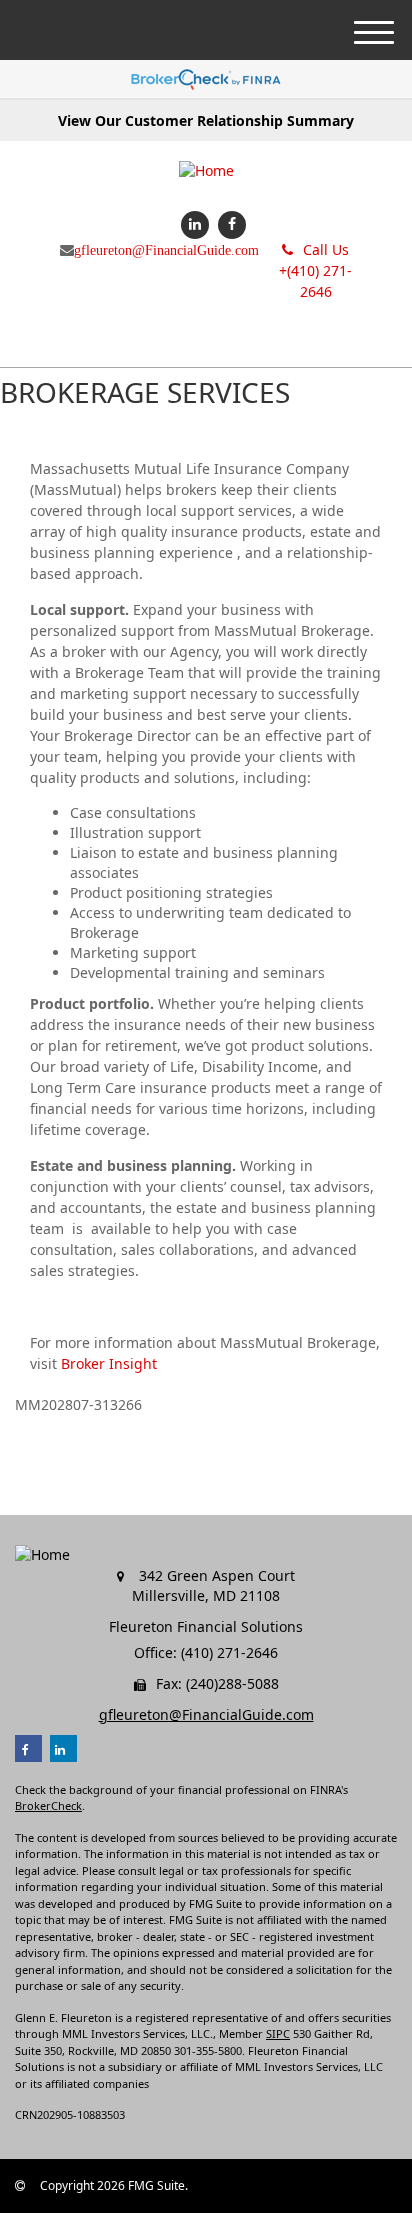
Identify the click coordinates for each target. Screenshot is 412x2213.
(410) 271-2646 (315, 270)
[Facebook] (229, 223)
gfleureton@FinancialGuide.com (166, 250)
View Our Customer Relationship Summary (206, 120)
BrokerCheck (48, 1805)
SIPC (278, 2033)
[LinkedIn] (192, 223)
